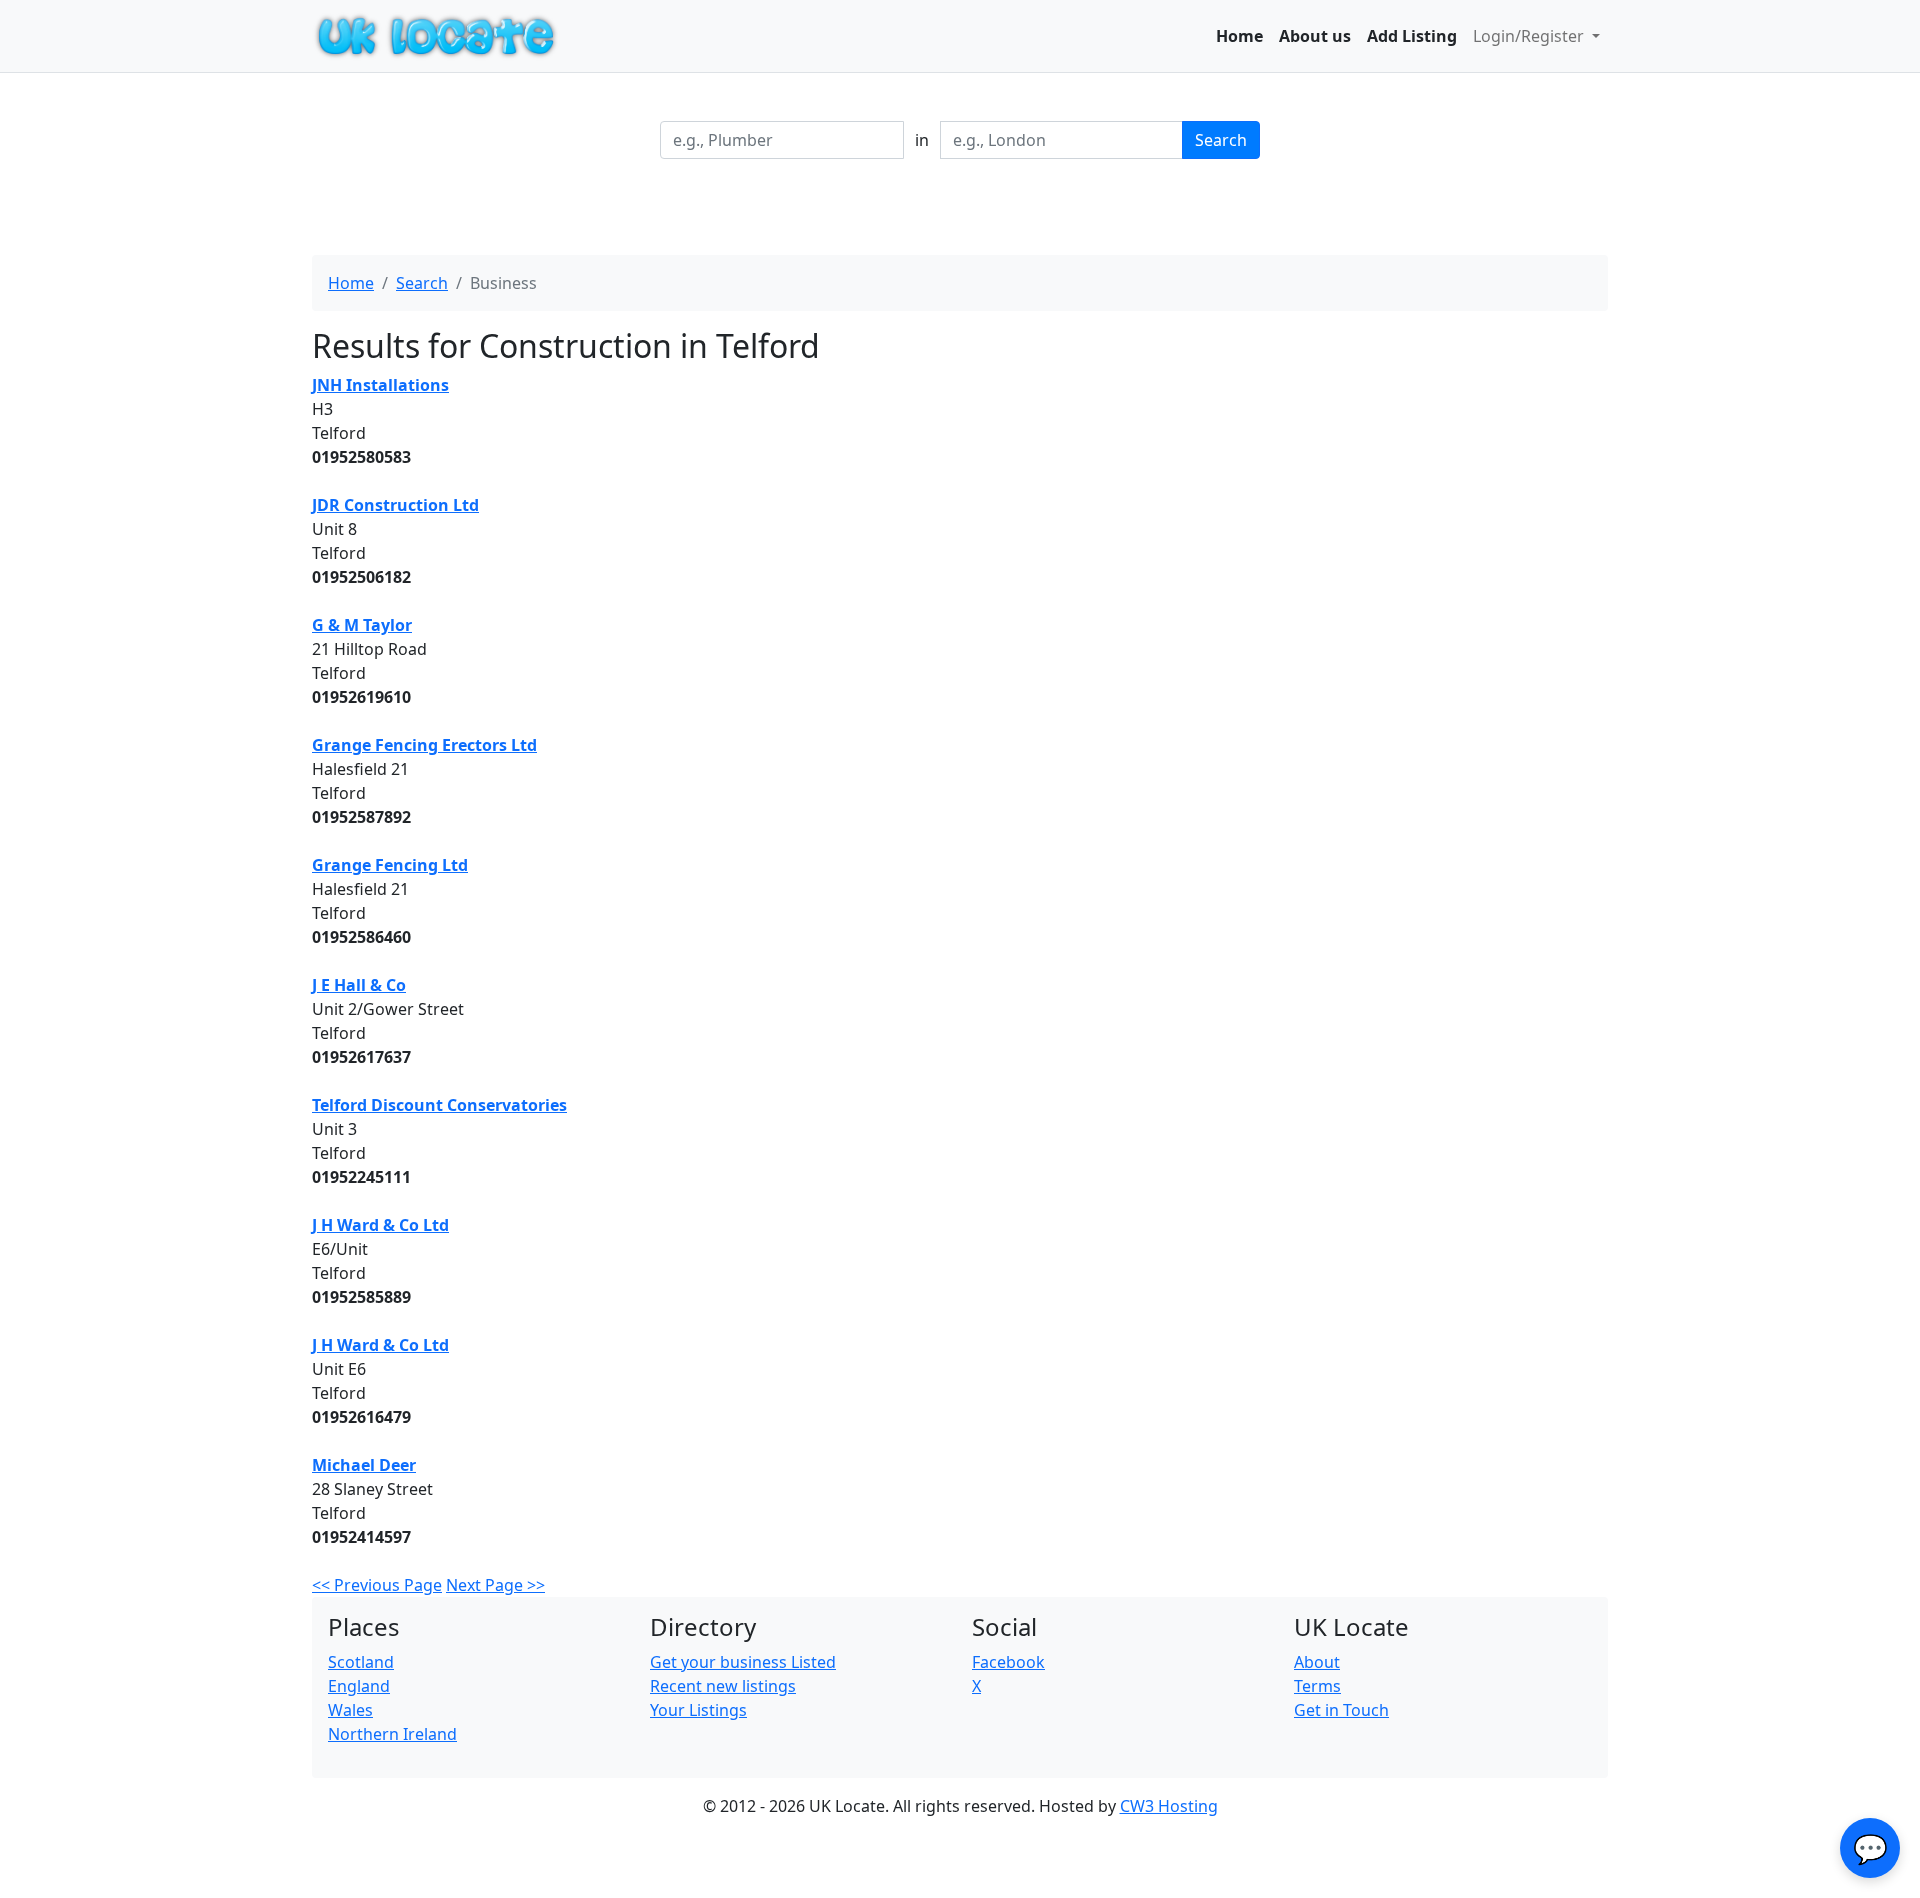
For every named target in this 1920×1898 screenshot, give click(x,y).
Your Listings (698, 1710)
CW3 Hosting (1169, 1806)
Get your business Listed (743, 1662)
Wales (350, 1710)
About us (1315, 36)
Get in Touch (1341, 1710)
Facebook (1008, 1662)
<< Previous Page (377, 1585)
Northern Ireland (392, 1734)
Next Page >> (495, 1585)
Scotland (361, 1662)
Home (1239, 36)
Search (1221, 140)
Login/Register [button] (1530, 36)
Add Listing (1412, 36)
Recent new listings (723, 1686)
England (359, 1686)
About (1317, 1662)
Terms (1317, 1686)
